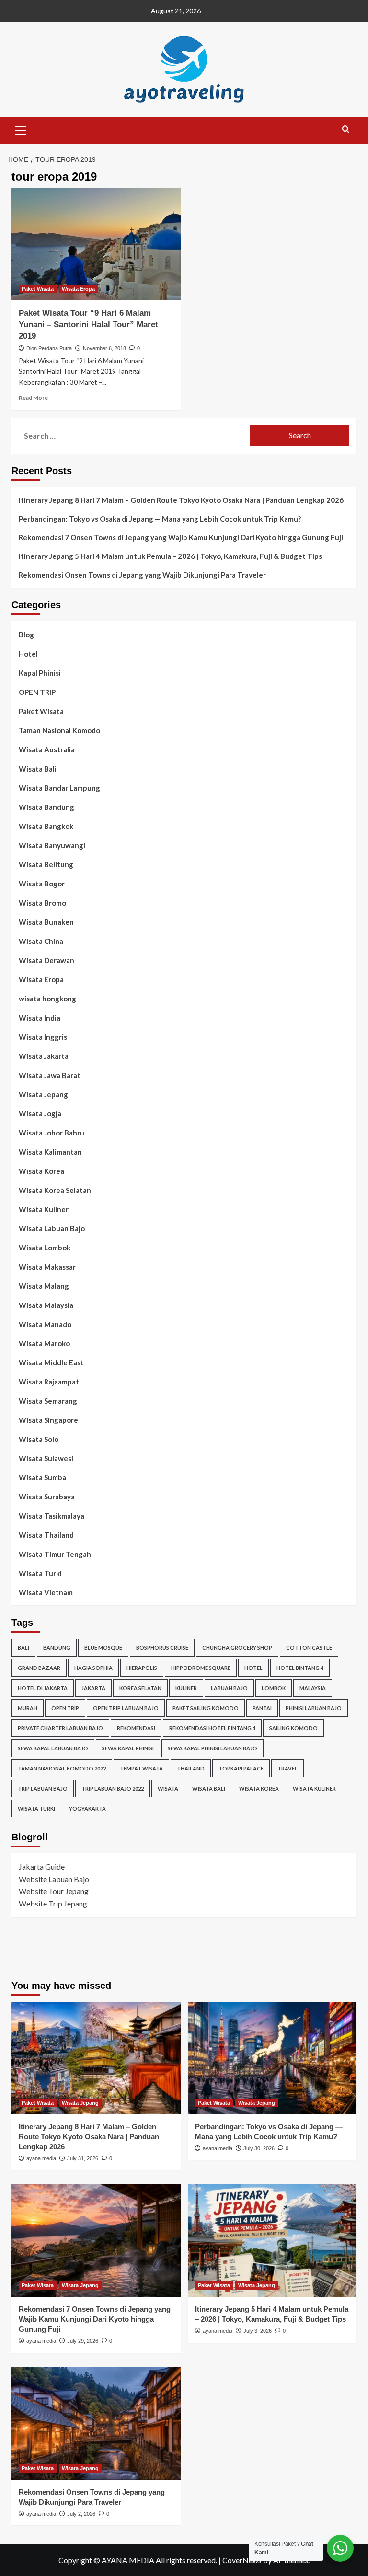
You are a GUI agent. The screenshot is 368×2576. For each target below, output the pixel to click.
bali (23, 1648)
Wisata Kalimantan (50, 1152)
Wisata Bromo (42, 903)
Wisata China (41, 941)
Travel (287, 1768)
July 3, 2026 (258, 2331)
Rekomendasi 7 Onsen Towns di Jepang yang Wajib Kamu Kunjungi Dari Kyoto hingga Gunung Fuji (181, 537)
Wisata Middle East (51, 1362)
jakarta (93, 1688)
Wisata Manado (45, 1324)
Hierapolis (142, 1668)
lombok (274, 1688)
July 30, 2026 (259, 2148)
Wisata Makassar (47, 1267)
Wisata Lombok (45, 1248)
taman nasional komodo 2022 (62, 1768)
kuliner (186, 1688)
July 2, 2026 (81, 2514)
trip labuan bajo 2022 (113, 1788)
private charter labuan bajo (60, 1728)
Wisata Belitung (46, 864)
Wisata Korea (41, 1171)
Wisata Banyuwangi (52, 845)
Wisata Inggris (43, 1037)
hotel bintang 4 (300, 1668)
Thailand (191, 1768)
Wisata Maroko (44, 1343)
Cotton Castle (309, 1648)
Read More (33, 398)
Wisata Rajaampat (49, 1382)
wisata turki (36, 1809)
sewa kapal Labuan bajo (53, 1748)
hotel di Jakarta (43, 1688)
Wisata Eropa (78, 289)
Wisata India (40, 1018)
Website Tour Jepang (54, 1891)
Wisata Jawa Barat (50, 1075)
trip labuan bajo (43, 1788)
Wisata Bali (38, 769)
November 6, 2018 (104, 348)
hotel (253, 1668)
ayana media (41, 2158)
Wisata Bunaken (46, 922)
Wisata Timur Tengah (55, 1554)
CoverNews (242, 2560)
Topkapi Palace (241, 1768)
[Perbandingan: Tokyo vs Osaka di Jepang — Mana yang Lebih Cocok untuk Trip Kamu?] (272, 2058)
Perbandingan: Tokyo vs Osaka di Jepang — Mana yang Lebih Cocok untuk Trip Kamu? (160, 519)
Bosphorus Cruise (162, 1648)
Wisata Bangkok (46, 826)
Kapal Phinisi (40, 673)
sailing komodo (293, 1728)
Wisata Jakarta (44, 1056)
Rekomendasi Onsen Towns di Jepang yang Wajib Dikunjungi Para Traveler (142, 575)
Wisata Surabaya (47, 1497)
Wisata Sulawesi (46, 1458)
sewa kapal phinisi (128, 1748)
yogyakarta (87, 1809)
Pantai (262, 1708)
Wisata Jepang (43, 1094)
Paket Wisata (38, 289)
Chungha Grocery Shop (237, 1648)
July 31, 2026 (83, 2158)
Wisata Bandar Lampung (59, 788)
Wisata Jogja (40, 1113)
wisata (168, 1788)
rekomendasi (136, 1728)
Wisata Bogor (42, 884)
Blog (26, 635)
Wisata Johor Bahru (52, 1133)
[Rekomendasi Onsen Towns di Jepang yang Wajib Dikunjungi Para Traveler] (96, 2423)
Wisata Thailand (46, 1535)
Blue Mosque (103, 1648)
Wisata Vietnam (46, 1592)
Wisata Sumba (42, 1477)
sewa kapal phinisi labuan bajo (213, 1748)
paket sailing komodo (206, 1708)
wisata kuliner (314, 1788)
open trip (65, 1708)
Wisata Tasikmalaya (52, 1516)
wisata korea (259, 1788)
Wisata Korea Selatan (55, 1190)
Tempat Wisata (141, 1768)
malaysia (313, 1688)
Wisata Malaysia (46, 1305)
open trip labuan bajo (126, 1708)
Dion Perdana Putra (49, 348)
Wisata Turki (40, 1573)
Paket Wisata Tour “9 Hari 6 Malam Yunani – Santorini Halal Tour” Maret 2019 (88, 324)
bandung (57, 1648)
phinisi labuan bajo (314, 1708)
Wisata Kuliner (44, 1209)
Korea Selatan (140, 1688)
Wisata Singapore (48, 1420)
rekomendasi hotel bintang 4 (212, 1728)
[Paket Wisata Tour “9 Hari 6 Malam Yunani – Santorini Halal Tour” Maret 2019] (96, 244)
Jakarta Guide (42, 1867)
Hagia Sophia (93, 1668)
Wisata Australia (47, 749)
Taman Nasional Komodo (59, 730)
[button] (21, 129)
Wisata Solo (39, 1439)
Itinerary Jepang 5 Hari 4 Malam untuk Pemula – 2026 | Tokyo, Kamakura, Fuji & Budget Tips (170, 556)
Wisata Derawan (46, 960)
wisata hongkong (47, 999)
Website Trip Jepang (53, 1903)
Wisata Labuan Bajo (52, 1228)
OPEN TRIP (37, 692)
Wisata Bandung (46, 807)
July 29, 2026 (83, 2341)
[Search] (346, 130)
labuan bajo (229, 1688)
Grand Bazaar (39, 1668)
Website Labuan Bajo (54, 1879)
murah (28, 1708)
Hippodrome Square (201, 1668)
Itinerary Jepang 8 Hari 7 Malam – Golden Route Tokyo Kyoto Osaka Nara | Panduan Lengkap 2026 (181, 500)
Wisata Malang (44, 1286)
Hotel (28, 654)
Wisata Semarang (48, 1401)
